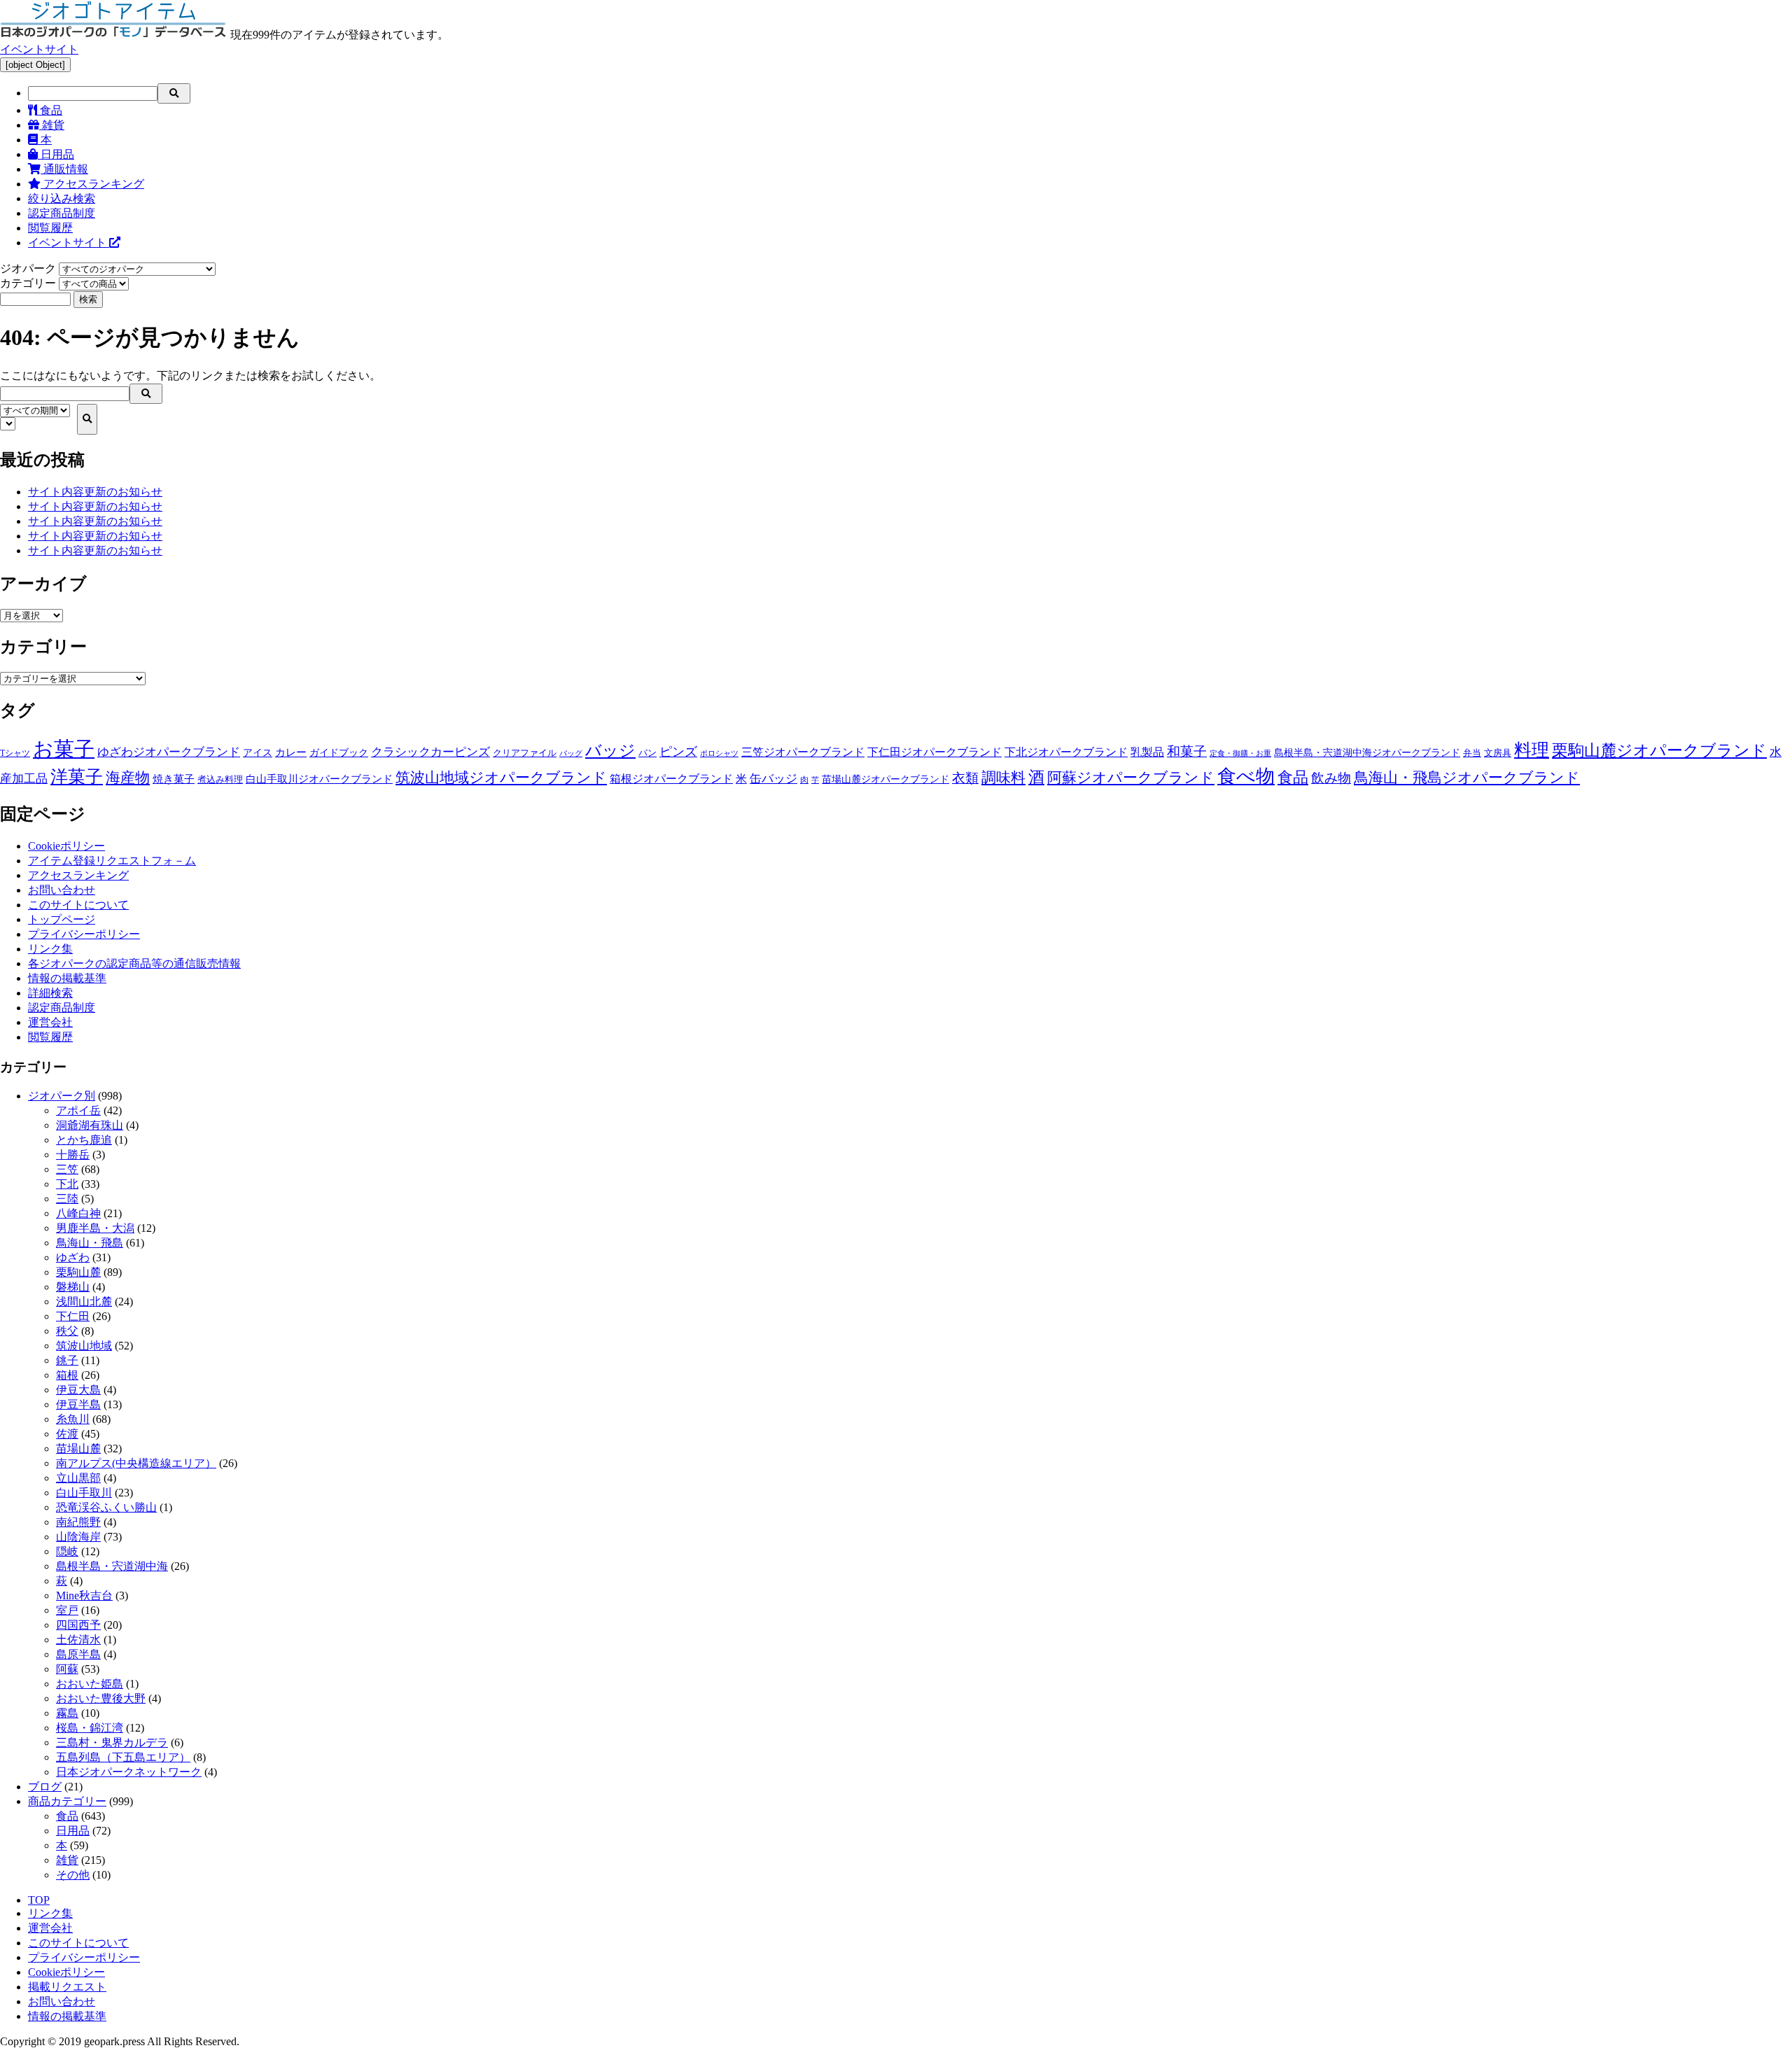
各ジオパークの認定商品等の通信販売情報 (134, 963)
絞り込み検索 (62, 198)
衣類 (965, 778)
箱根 (67, 1375)
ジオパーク (28, 268)
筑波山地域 (84, 1346)
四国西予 (78, 1625)
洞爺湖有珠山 (90, 1125)
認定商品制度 (62, 213)
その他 (73, 1875)
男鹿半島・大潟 (95, 1228)
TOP (39, 1900)
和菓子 (1187, 751)
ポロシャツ (719, 753)
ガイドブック (339, 753)
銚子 (67, 1360)
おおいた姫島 (90, 1684)
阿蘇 (67, 1669)
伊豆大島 (78, 1390)
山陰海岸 (78, 1537)
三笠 (67, 1169)
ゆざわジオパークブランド (169, 752)
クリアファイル (525, 753)
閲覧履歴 (50, 228)
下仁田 (73, 1316)
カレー (291, 752)
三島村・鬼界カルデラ (112, 1742)
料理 (1532, 750)
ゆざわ (73, 1257)
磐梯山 (73, 1287)
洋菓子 (77, 777)
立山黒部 (78, 1478)
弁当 (1472, 753)
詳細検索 (50, 993)
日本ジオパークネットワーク (129, 1772)
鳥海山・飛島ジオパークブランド (1467, 778)
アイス (258, 752)
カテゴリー (28, 283)
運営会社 (50, 1022)
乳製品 (1147, 752)
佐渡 (67, 1434)
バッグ (571, 753)
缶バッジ (773, 779)
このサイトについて (78, 905)
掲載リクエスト (67, 1987)
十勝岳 (73, 1155)
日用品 (56, 154)
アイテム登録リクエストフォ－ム (112, 861)
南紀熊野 (78, 1522)
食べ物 (1246, 776)
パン (647, 753)
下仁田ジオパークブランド (934, 752)
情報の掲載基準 (67, 978)
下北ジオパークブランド (1066, 752)
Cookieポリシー (66, 846)
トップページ (62, 919)
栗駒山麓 (78, 1272)
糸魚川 (73, 1419)
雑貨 (52, 125)
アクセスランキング (92, 184)
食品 (50, 110)
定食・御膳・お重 (1240, 753)
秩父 (67, 1331)
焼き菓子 (174, 779)
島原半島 (78, 1654)
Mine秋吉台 (84, 1595)
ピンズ (678, 752)
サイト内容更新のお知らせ (95, 492)
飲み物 (1331, 778)
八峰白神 (78, 1213)
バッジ (610, 751)
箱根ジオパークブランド (671, 779)
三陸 (67, 1199)
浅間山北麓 (84, 1302)
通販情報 (64, 169)
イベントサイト (39, 49)
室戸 (67, 1610)
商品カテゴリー (67, 1801)
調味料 (1003, 778)
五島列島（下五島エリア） (123, 1757)
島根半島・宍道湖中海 (112, 1566)
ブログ (45, 1787)
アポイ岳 (78, 1110)
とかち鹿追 (84, 1140)
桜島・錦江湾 (90, 1728)
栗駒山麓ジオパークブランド (1659, 750)
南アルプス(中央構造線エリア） (136, 1463)
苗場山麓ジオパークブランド (885, 779)
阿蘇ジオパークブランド (1131, 778)
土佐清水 (78, 1640)
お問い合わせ (62, 890)
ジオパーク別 (62, 1096)
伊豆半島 (78, 1404)
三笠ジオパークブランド (803, 752)
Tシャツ (15, 753)
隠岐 (67, 1551)
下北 (67, 1184)
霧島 (67, 1713)
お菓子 (64, 749)
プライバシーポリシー (84, 934)
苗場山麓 (78, 1449)
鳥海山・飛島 (90, 1243)
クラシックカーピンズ (430, 752)
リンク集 (50, 949)
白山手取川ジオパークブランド (319, 779)
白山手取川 (84, 1493)
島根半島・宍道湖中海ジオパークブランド (1367, 752)
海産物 (128, 778)
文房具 (1498, 753)
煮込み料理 (220, 780)
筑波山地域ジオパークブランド (501, 778)
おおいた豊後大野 (101, 1698)
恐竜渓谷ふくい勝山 (106, 1507)
